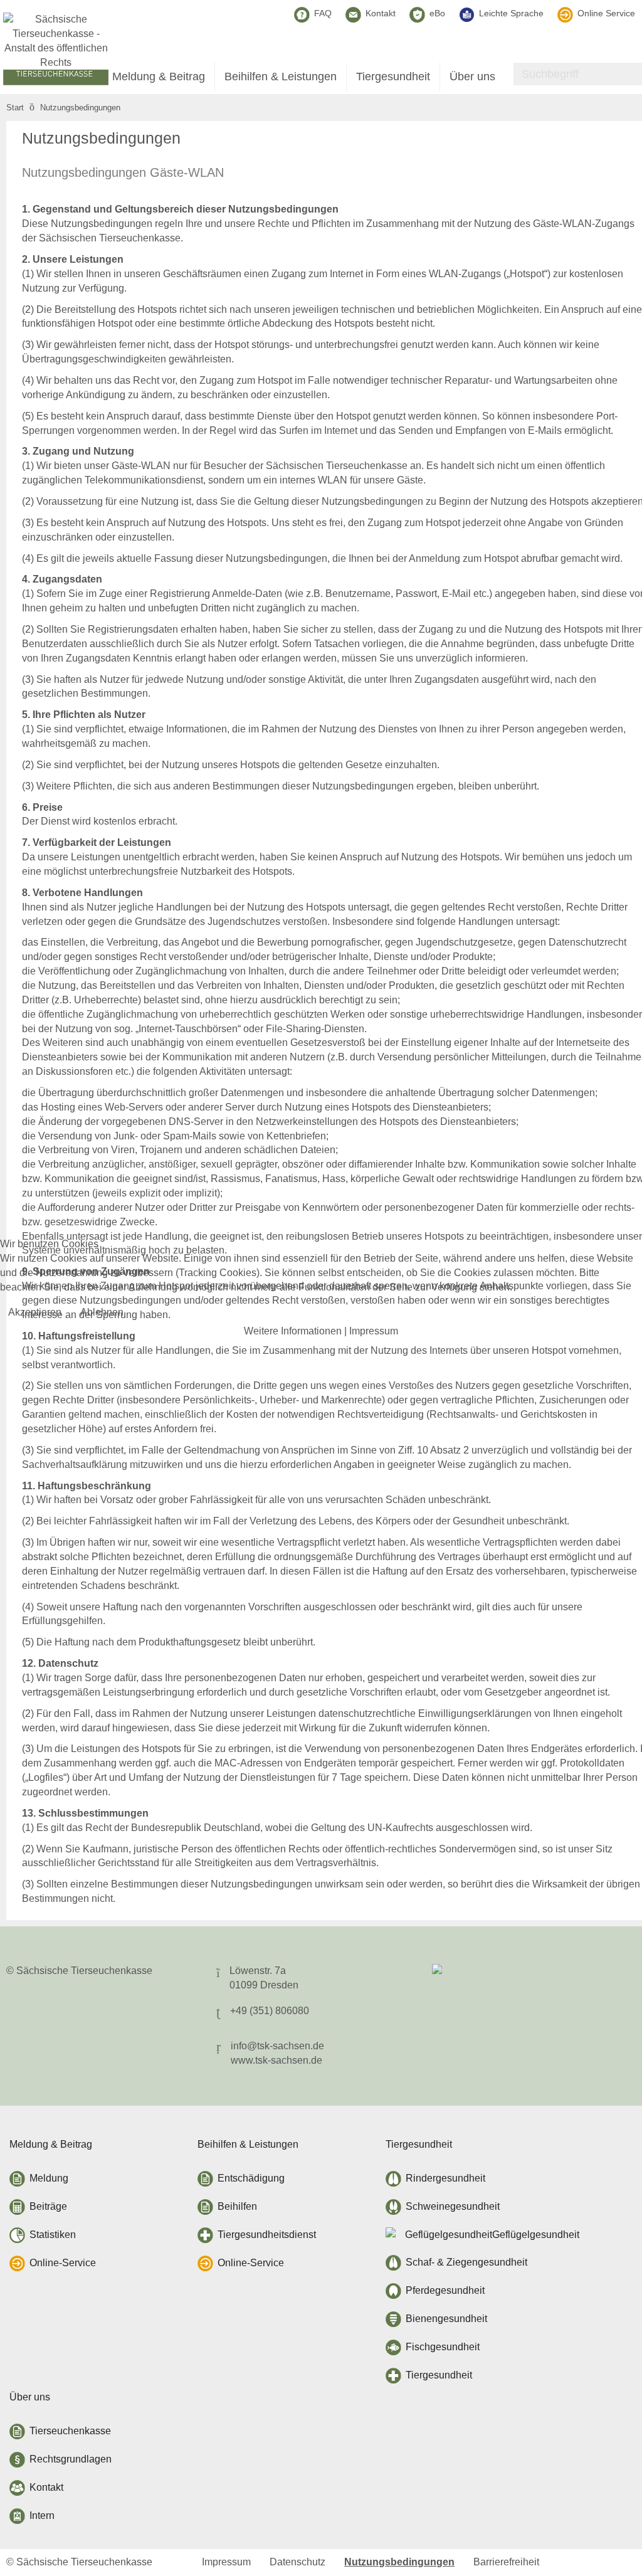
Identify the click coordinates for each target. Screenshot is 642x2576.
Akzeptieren (35, 1312)
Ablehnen (102, 1312)
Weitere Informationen (293, 1331)
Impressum (374, 1331)
